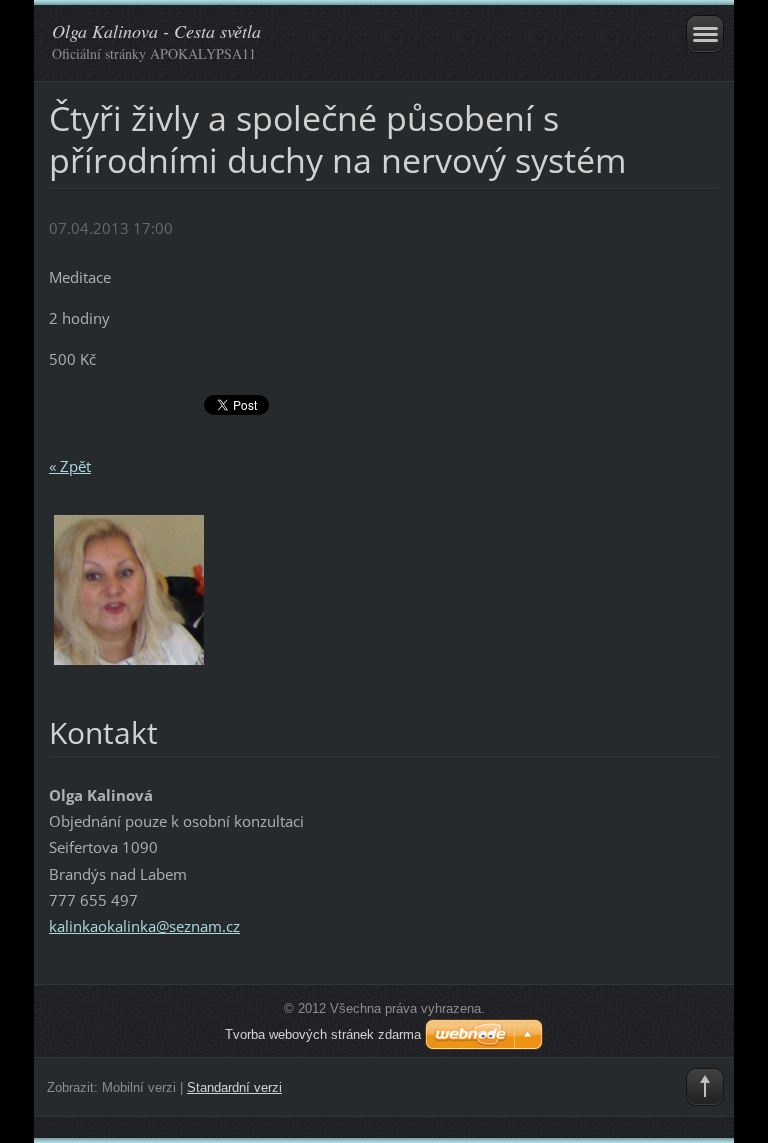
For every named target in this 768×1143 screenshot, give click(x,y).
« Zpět (70, 466)
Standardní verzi (234, 1087)
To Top (705, 1087)
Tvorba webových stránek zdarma (323, 1034)
